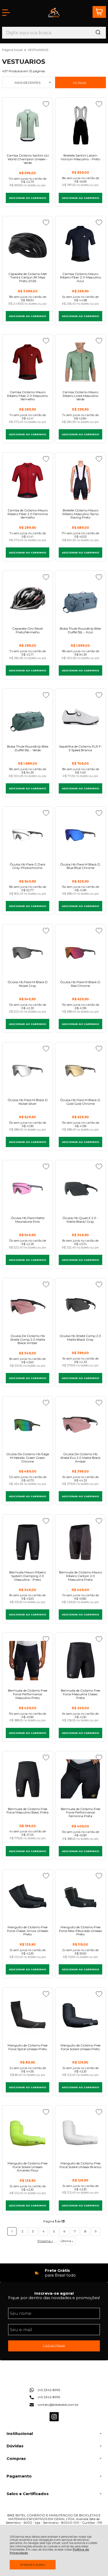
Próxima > (45, 2241)
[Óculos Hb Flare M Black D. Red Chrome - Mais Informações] (80, 952)
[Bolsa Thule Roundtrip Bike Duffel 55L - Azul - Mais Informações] (80, 598)
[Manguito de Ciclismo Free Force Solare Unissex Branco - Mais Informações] (80, 2133)
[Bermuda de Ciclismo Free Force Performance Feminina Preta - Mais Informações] (80, 1779)
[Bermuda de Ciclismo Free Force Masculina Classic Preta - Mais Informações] (80, 1660)
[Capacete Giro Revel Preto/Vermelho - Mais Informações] (28, 598)
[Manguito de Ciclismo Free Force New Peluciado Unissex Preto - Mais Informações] (80, 1897)
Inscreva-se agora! (54, 2293)
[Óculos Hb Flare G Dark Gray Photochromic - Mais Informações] (28, 834)
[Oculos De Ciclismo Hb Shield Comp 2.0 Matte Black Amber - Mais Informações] (28, 1306)
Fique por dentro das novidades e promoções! (54, 2298)
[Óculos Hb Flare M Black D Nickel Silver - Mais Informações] (28, 1070)
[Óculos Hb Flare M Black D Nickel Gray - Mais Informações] (28, 952)
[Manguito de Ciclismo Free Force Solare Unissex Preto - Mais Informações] (80, 2015)
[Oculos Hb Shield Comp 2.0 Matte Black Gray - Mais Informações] (80, 1306)
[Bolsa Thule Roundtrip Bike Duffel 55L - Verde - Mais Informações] (28, 716)
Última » (67, 2241)
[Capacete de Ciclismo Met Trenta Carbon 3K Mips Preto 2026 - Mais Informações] (28, 244)
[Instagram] (54, 2420)
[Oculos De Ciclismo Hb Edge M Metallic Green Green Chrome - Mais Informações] (28, 1424)
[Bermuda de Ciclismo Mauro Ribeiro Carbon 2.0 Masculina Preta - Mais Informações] (80, 1542)
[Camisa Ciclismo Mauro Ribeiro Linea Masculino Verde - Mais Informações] (80, 362)
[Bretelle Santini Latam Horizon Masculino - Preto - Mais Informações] (80, 125)
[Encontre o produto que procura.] (98, 33)
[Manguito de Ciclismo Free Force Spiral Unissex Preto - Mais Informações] (28, 2015)
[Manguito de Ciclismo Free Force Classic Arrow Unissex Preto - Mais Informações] (28, 1897)
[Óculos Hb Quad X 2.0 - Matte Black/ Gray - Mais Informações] (80, 1188)
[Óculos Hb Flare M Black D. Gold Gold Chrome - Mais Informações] (80, 1070)
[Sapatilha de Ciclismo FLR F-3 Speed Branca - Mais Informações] (80, 716)
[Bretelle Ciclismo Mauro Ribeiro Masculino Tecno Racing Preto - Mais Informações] (80, 480)
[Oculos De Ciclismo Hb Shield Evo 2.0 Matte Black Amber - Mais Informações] (80, 1424)
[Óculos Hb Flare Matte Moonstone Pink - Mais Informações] (28, 1188)
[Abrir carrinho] (99, 12)
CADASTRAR (54, 2346)
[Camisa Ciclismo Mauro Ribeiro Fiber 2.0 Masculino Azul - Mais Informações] (80, 244)
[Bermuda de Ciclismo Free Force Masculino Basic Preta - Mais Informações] (28, 1779)
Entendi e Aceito (33, 2565)
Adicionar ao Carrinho (28, 198)
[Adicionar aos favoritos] (46, 104)
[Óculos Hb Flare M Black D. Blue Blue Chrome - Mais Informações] (80, 834)
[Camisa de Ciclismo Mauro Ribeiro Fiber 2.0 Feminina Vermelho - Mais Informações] (28, 480)
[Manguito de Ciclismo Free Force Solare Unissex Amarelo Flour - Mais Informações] (28, 2133)
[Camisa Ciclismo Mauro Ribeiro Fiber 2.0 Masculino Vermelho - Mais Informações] (28, 362)
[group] (54, 2273)
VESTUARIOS (38, 50)
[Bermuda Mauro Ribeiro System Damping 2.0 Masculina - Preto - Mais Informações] (28, 1542)
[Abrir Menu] (6, 13)
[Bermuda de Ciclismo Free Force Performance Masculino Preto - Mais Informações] (28, 1660)
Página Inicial (13, 50)
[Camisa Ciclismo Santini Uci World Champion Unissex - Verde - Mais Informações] (28, 125)
